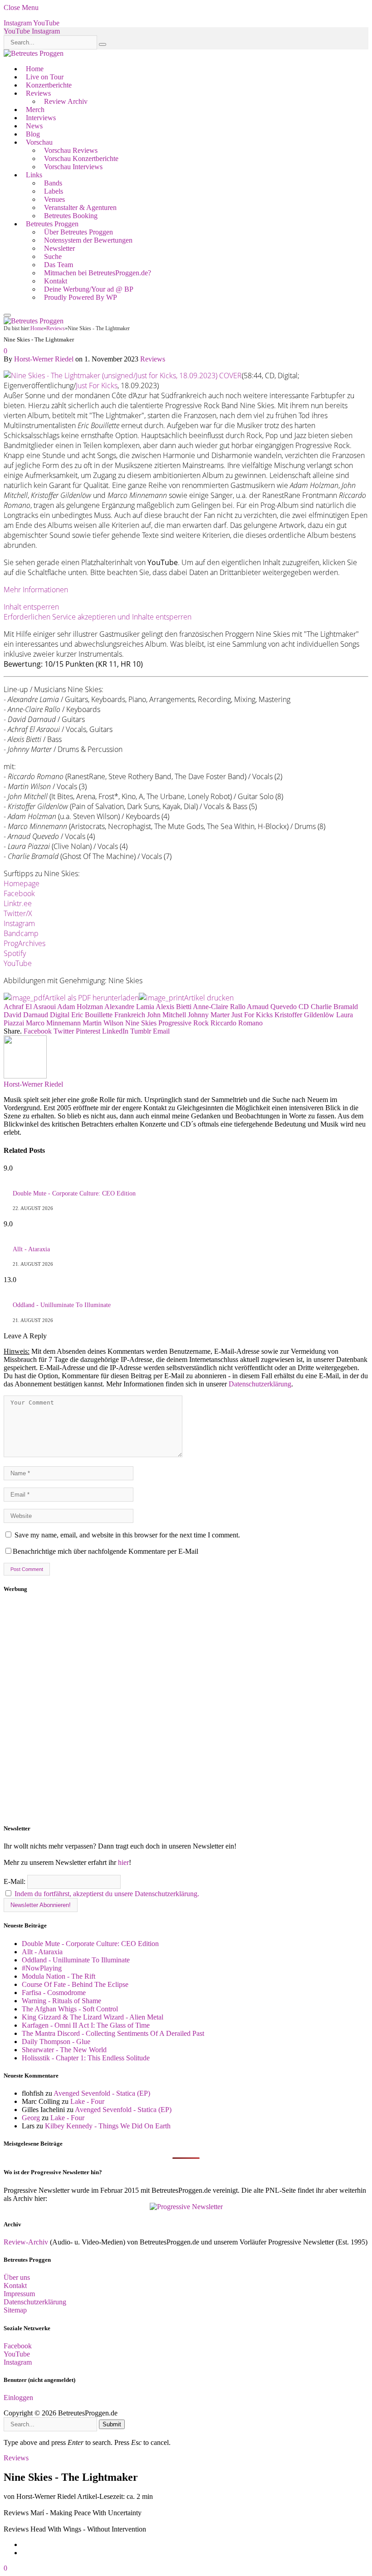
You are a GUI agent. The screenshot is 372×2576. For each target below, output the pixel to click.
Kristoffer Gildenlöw (304, 1015)
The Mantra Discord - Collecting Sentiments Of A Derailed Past (113, 2033)
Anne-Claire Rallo (219, 1007)
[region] (186, 1709)
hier (123, 1862)
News (34, 126)
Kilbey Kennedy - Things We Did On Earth (108, 2126)
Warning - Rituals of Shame (61, 2001)
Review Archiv (66, 101)
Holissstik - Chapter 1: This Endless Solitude (86, 2058)
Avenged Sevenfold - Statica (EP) (102, 2093)
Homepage (22, 883)
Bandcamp (21, 933)
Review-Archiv (26, 2242)
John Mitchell (166, 1015)
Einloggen (18, 2398)
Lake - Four (87, 2101)
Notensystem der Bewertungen (88, 240)
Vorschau (39, 142)
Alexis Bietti (174, 1007)
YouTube (18, 963)
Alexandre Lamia (129, 1007)
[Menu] (7, 315)
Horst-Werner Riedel (44, 359)
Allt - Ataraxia (31, 1249)
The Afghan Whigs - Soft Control (70, 2009)
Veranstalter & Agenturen (80, 207)
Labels (54, 191)
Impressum (19, 2294)
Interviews (41, 118)
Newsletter (59, 248)
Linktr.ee (18, 903)
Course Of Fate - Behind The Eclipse (75, 1984)
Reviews (38, 93)
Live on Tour (45, 77)
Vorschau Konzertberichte (81, 159)
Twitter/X (18, 913)
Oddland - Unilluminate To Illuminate (62, 1305)
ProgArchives (24, 943)
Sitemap (15, 2310)
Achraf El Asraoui (30, 1007)
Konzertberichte (49, 85)
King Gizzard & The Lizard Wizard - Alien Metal (93, 2017)
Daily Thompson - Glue (56, 2042)
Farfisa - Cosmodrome (54, 1993)
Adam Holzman (80, 1007)
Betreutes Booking (71, 216)
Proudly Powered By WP (81, 297)
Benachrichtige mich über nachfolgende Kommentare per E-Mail (105, 1551)
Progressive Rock (184, 1023)
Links (34, 175)
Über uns (17, 2277)
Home (35, 69)
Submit (112, 2424)
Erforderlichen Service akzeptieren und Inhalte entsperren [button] (98, 617)
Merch (35, 110)
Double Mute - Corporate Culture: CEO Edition (74, 1193)
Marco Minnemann (53, 1023)
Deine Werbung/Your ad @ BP (89, 289)
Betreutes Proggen (52, 224)
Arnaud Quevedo (272, 1007)
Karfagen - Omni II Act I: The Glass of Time (86, 2025)
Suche (53, 256)
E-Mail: (15, 1881)
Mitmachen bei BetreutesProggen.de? (98, 273)
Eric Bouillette (92, 1015)
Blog (33, 134)
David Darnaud (26, 1015)
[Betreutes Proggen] (34, 53)
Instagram (19, 923)
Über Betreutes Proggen (78, 232)
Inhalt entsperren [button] (31, 607)
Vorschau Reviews (71, 150)
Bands (53, 183)
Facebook (19, 893)
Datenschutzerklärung (260, 1384)
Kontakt (56, 281)
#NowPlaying (42, 1968)
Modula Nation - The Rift (59, 1976)
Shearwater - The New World (64, 2050)
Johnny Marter (209, 1015)
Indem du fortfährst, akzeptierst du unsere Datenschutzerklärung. (107, 1894)
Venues (54, 199)
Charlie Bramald (334, 1007)
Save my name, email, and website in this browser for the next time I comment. (127, 1535)
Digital (60, 1015)
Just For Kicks (97, 385)
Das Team (59, 265)
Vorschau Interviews (73, 167)
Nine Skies (141, 1023)
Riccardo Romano (237, 1023)
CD (304, 1007)
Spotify (15, 953)
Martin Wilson (103, 1023)
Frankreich (130, 1015)
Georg (31, 2118)
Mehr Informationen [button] (36, 590)
